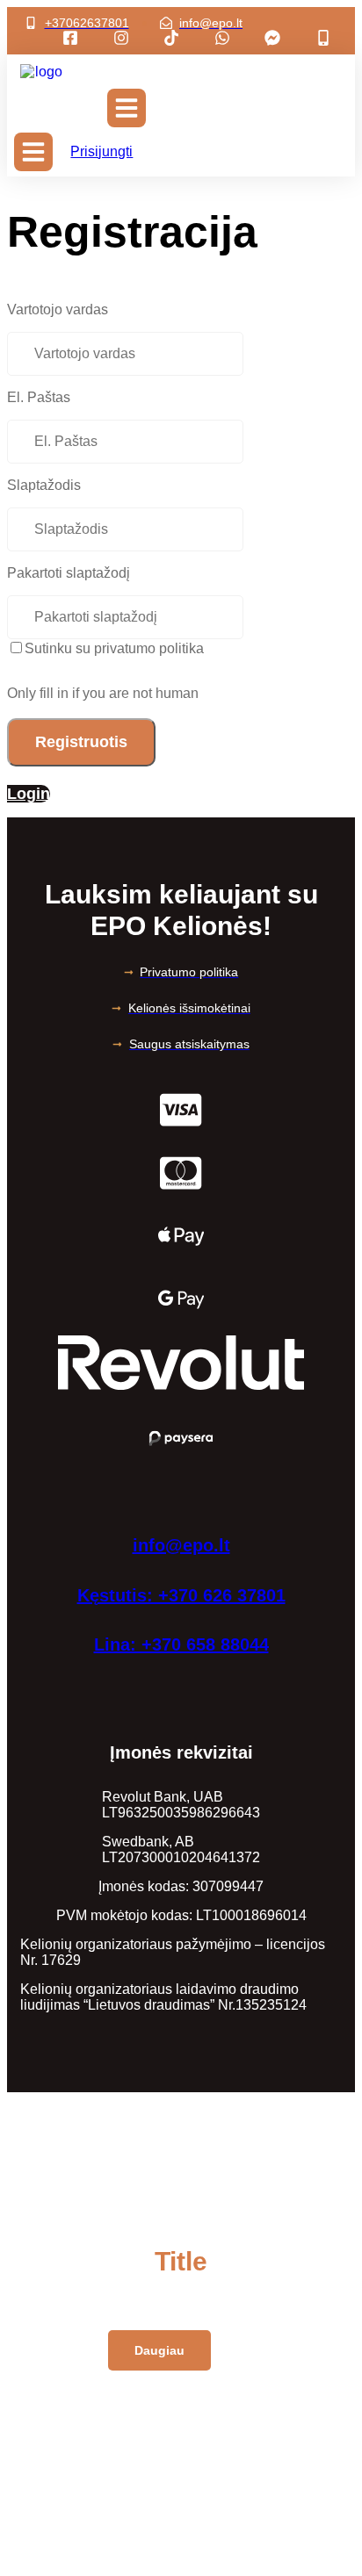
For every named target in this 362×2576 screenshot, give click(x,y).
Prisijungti (101, 151)
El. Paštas (39, 397)
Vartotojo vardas (58, 309)
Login (29, 794)
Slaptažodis (44, 485)
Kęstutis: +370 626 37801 (181, 1595)
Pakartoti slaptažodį (69, 573)
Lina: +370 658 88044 (181, 1644)
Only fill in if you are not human (103, 693)
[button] (127, 108)
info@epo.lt (181, 1545)
